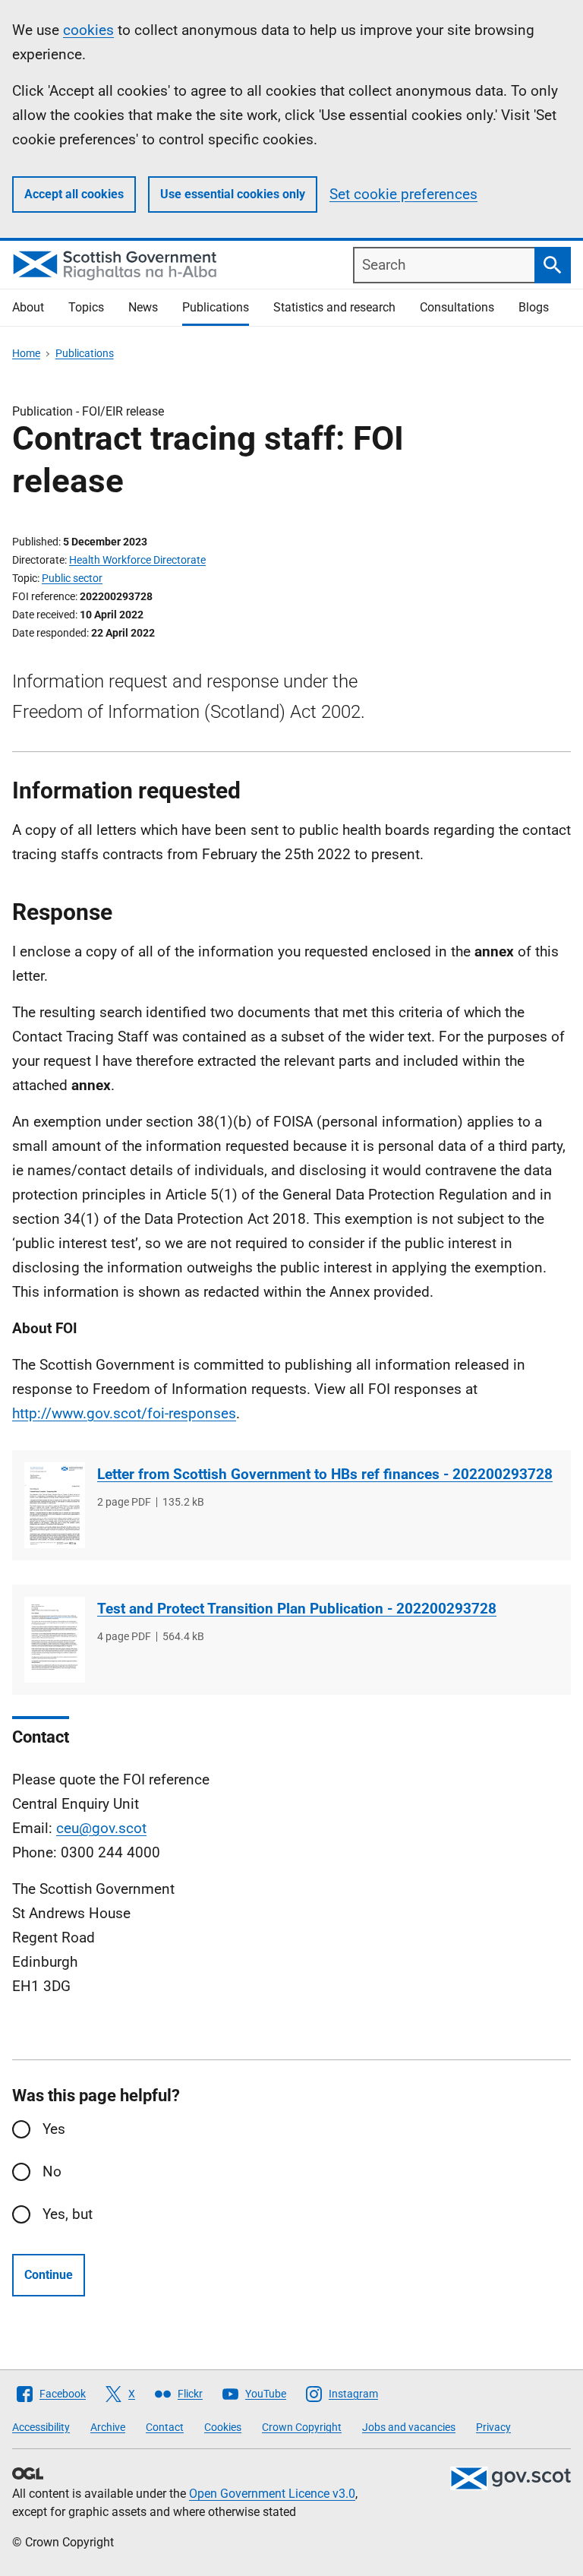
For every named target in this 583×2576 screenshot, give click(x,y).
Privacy (493, 2427)
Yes (54, 2129)
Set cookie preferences (403, 194)
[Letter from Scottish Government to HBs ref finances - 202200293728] (55, 1505)
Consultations (457, 307)
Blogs (534, 307)
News (143, 307)
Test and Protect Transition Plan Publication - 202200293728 (297, 1609)
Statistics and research (334, 307)
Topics (86, 307)
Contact (165, 2427)
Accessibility (41, 2427)
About (28, 307)
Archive (108, 2427)
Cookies (223, 2427)
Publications (216, 307)
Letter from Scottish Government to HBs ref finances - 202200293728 (325, 1474)
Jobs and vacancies (409, 2427)
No (52, 2171)
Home (26, 353)
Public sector (72, 578)
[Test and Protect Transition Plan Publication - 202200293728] (55, 1640)
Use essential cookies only (233, 194)
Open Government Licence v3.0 (272, 2494)
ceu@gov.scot (101, 1828)
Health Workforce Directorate (137, 560)
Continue (49, 2275)
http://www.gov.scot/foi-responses (124, 1413)
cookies (88, 30)
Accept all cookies (74, 194)
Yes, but (68, 2214)
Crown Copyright (302, 2427)
